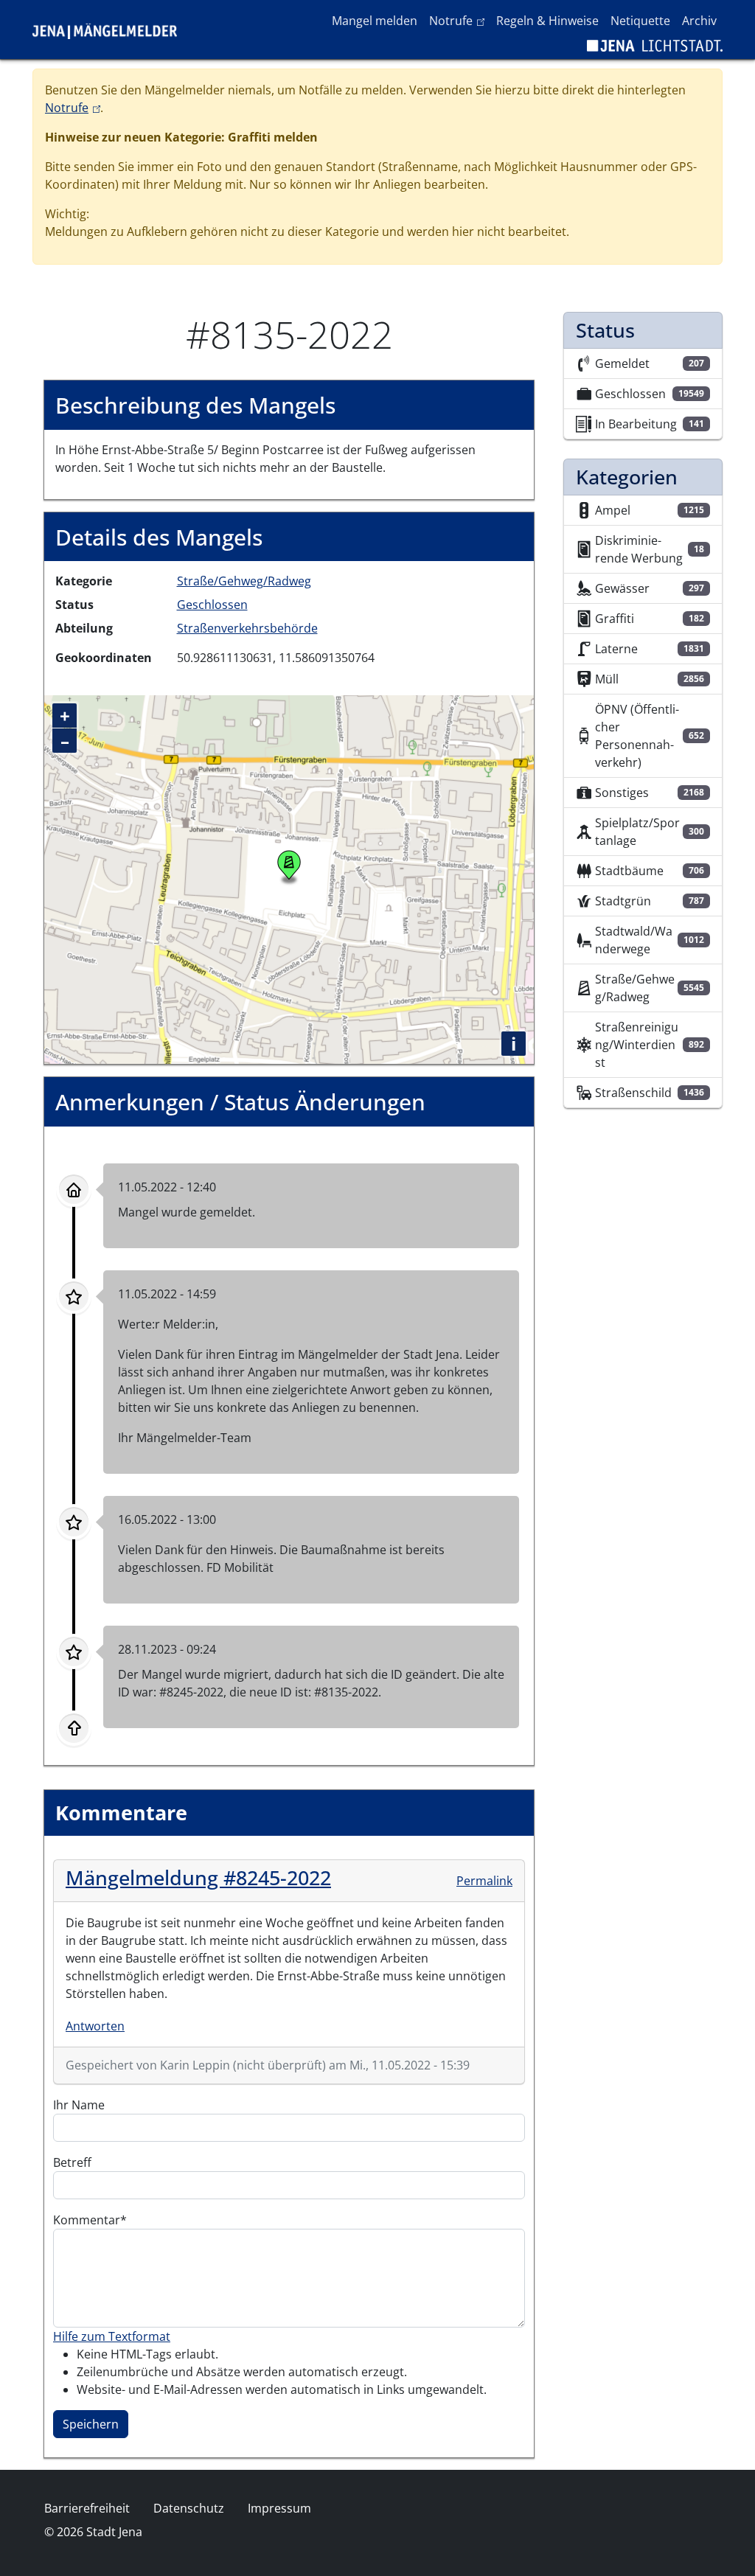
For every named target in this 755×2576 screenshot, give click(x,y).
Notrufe (460, 20)
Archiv (699, 21)
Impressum (279, 2508)
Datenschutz (189, 2508)
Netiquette (640, 21)
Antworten (95, 2026)
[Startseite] (111, 29)
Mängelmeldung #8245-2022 (198, 1877)
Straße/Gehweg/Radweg (244, 581)
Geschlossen (212, 605)
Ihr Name (79, 2105)
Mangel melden (375, 21)
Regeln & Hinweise (547, 21)
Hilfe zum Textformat (112, 2336)
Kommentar (87, 2220)
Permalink (484, 1881)
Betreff (72, 2162)
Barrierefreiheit (87, 2508)
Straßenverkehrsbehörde (247, 628)
